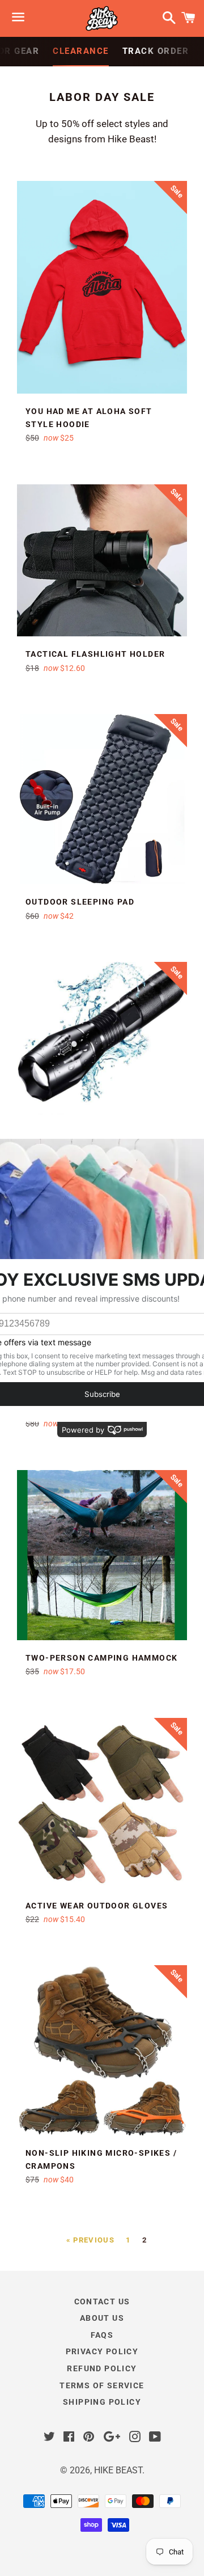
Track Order (156, 51)
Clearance (81, 51)
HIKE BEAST (118, 2470)
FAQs (102, 2335)
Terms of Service (102, 2385)
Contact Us (102, 2301)
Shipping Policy (102, 2402)
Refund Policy (102, 2368)
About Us (102, 2318)
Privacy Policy (102, 2351)
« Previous (90, 2240)
